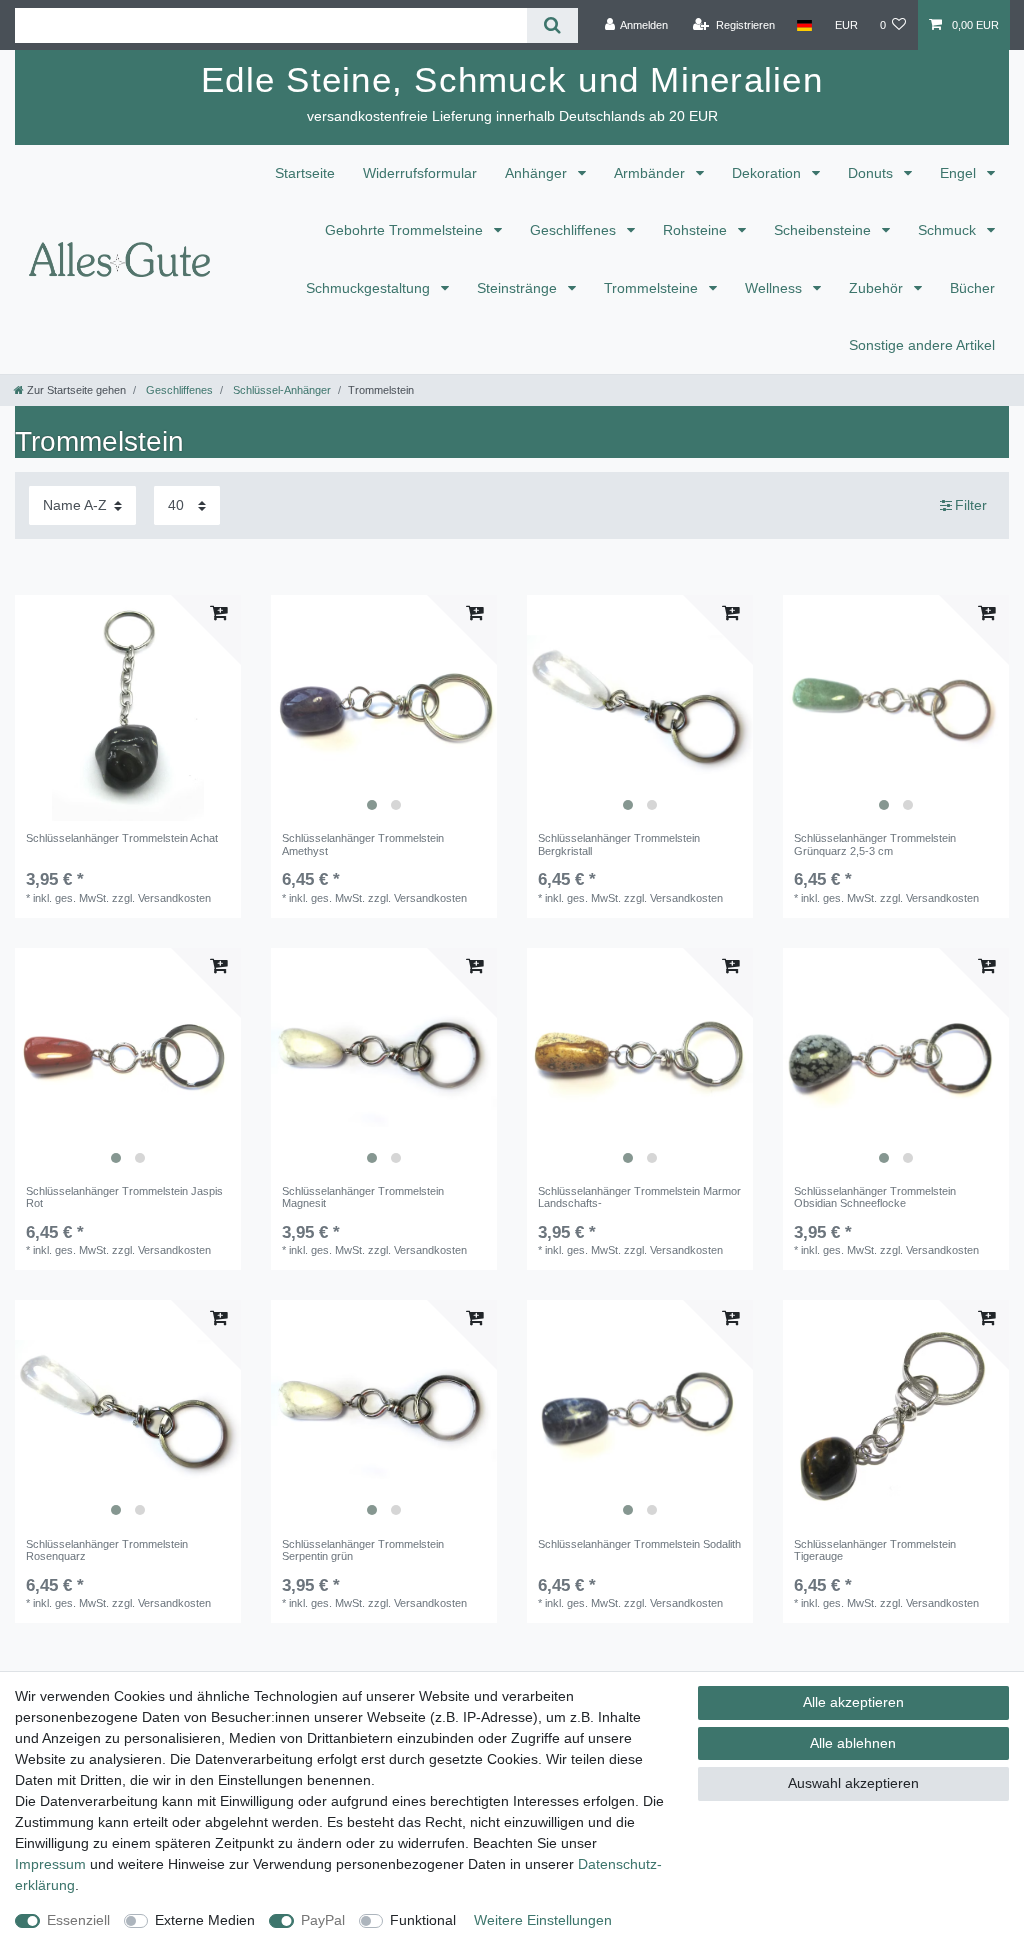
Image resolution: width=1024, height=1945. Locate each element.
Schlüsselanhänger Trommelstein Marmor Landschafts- (639, 1197)
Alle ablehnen (853, 1743)
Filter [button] (971, 505)
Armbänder (651, 173)
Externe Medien (205, 1920)
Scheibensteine (824, 230)
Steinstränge (519, 288)
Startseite (305, 173)
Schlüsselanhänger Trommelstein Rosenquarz (107, 1550)
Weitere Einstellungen (543, 1920)
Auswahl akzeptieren (853, 1783)
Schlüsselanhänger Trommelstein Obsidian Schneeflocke (875, 1197)
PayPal (323, 1920)
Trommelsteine (653, 288)
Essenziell (78, 1920)
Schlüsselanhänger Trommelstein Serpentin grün (363, 1550)
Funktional (423, 1920)
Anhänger (538, 173)
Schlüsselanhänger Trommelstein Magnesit (363, 1197)
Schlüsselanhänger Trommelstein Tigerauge (875, 1550)
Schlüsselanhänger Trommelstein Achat (122, 838)
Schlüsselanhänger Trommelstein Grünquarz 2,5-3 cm (875, 844)
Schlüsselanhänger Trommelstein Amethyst (363, 844)
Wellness (775, 288)
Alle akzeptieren (853, 1702)
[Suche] (552, 25)
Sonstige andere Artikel (922, 345)
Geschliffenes (575, 230)
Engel (960, 173)
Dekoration (768, 173)
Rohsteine (697, 230)
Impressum (50, 1864)
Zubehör (878, 288)
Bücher (972, 288)
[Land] (804, 25)
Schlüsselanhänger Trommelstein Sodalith (639, 1544)
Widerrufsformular (420, 173)
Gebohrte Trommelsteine (406, 230)
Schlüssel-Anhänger (280, 390)
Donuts (872, 173)
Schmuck (949, 230)
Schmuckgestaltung (370, 288)
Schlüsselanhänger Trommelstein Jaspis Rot (124, 1197)
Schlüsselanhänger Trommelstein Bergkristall (619, 844)
